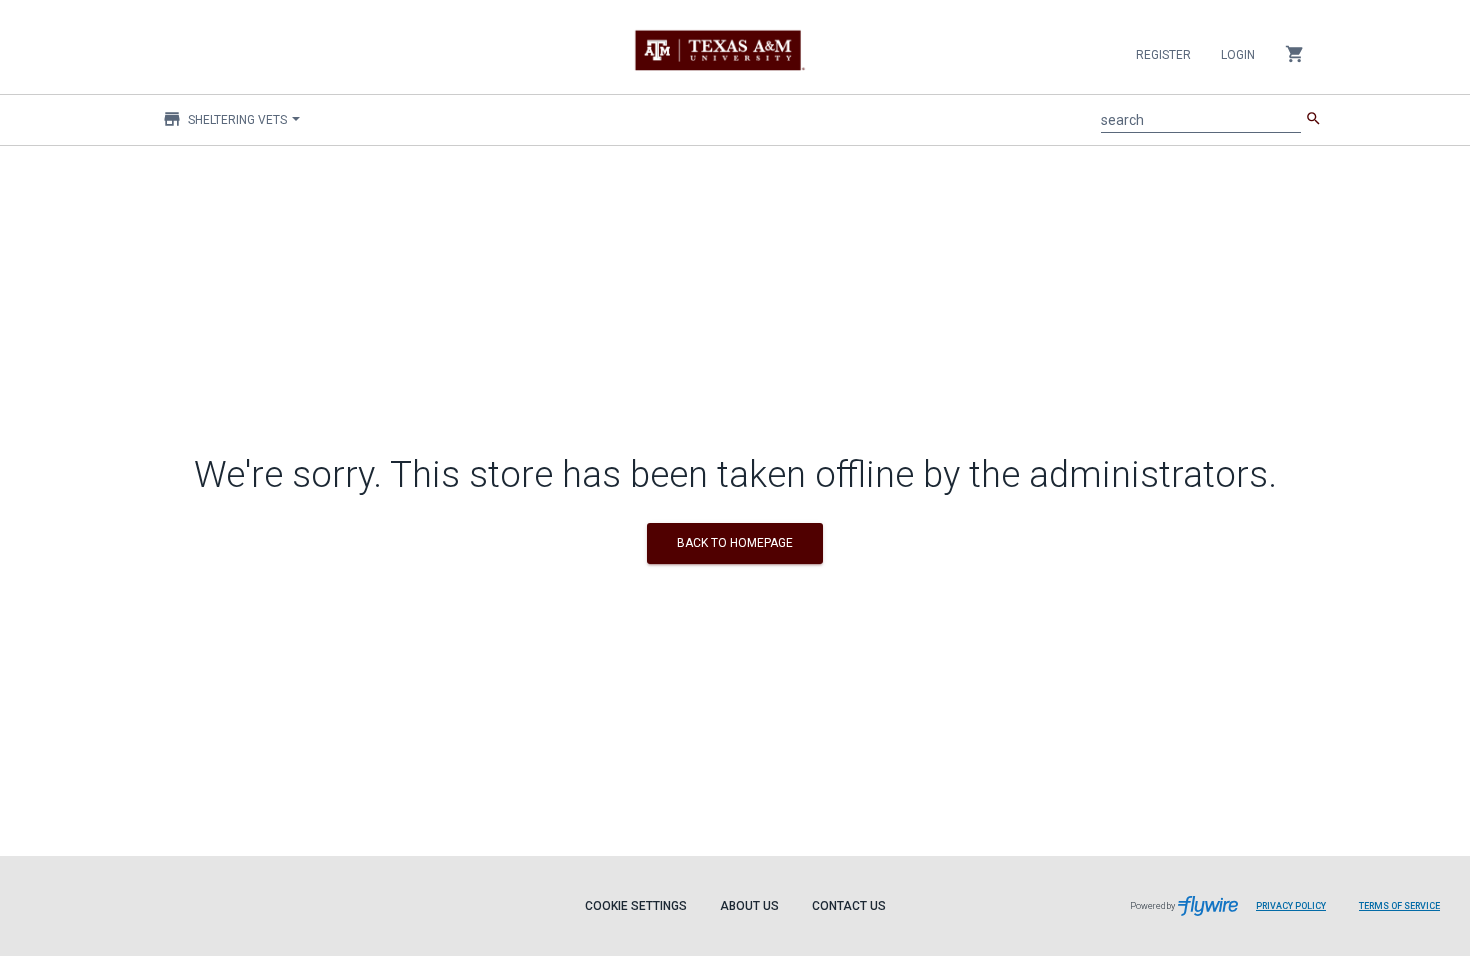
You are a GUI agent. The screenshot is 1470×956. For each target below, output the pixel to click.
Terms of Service (1399, 906)
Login (1238, 55)
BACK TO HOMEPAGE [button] (735, 543)
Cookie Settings (636, 906)
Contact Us (849, 906)
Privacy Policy (1291, 906)
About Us (749, 906)
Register (1163, 55)
